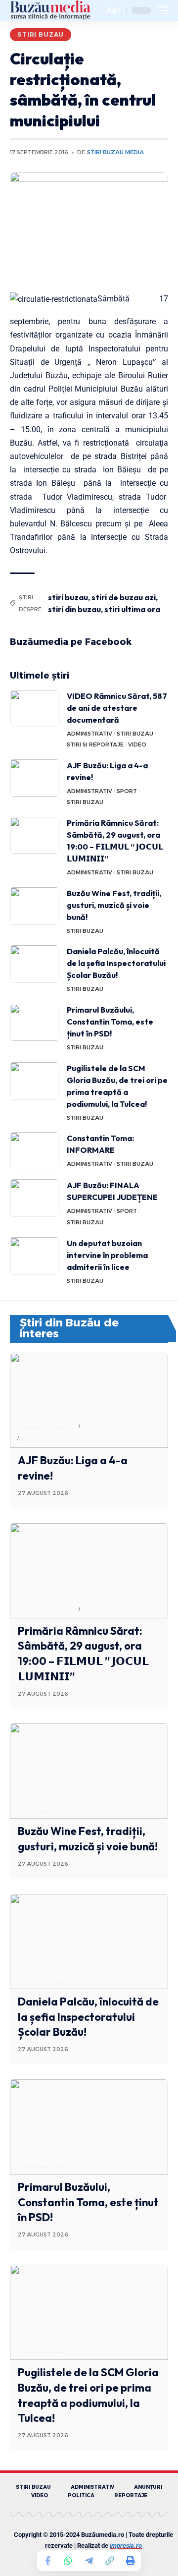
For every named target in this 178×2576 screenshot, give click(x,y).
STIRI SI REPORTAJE (95, 744)
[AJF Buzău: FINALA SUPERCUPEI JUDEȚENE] (35, 1198)
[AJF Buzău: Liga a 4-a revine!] (35, 778)
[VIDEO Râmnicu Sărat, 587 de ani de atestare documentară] (35, 709)
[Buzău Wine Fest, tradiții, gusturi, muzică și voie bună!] (35, 906)
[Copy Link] (110, 2561)
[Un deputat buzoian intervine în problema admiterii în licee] (35, 1256)
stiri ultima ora (132, 609)
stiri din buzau (74, 609)
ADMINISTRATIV (89, 734)
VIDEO (137, 744)
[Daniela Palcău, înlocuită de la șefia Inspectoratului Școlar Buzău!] (35, 964)
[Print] (131, 2561)
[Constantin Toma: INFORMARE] (35, 1151)
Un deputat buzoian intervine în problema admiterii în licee (107, 1255)
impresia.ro (126, 2546)
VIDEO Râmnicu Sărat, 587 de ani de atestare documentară (117, 708)
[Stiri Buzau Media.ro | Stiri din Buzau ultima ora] (50, 10)
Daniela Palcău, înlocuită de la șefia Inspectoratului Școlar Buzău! (116, 963)
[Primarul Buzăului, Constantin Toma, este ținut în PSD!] (35, 1022)
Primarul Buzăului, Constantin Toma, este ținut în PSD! (110, 1022)
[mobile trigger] (160, 10)
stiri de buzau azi (124, 597)
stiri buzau (68, 597)
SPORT (127, 791)
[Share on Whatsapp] (68, 2561)
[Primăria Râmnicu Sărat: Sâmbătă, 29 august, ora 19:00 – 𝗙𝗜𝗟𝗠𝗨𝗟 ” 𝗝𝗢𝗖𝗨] (35, 835)
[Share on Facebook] (47, 2561)
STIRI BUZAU (41, 34)
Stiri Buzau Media (115, 152)
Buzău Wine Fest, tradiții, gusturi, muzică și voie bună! (114, 905)
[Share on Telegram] (89, 2561)
